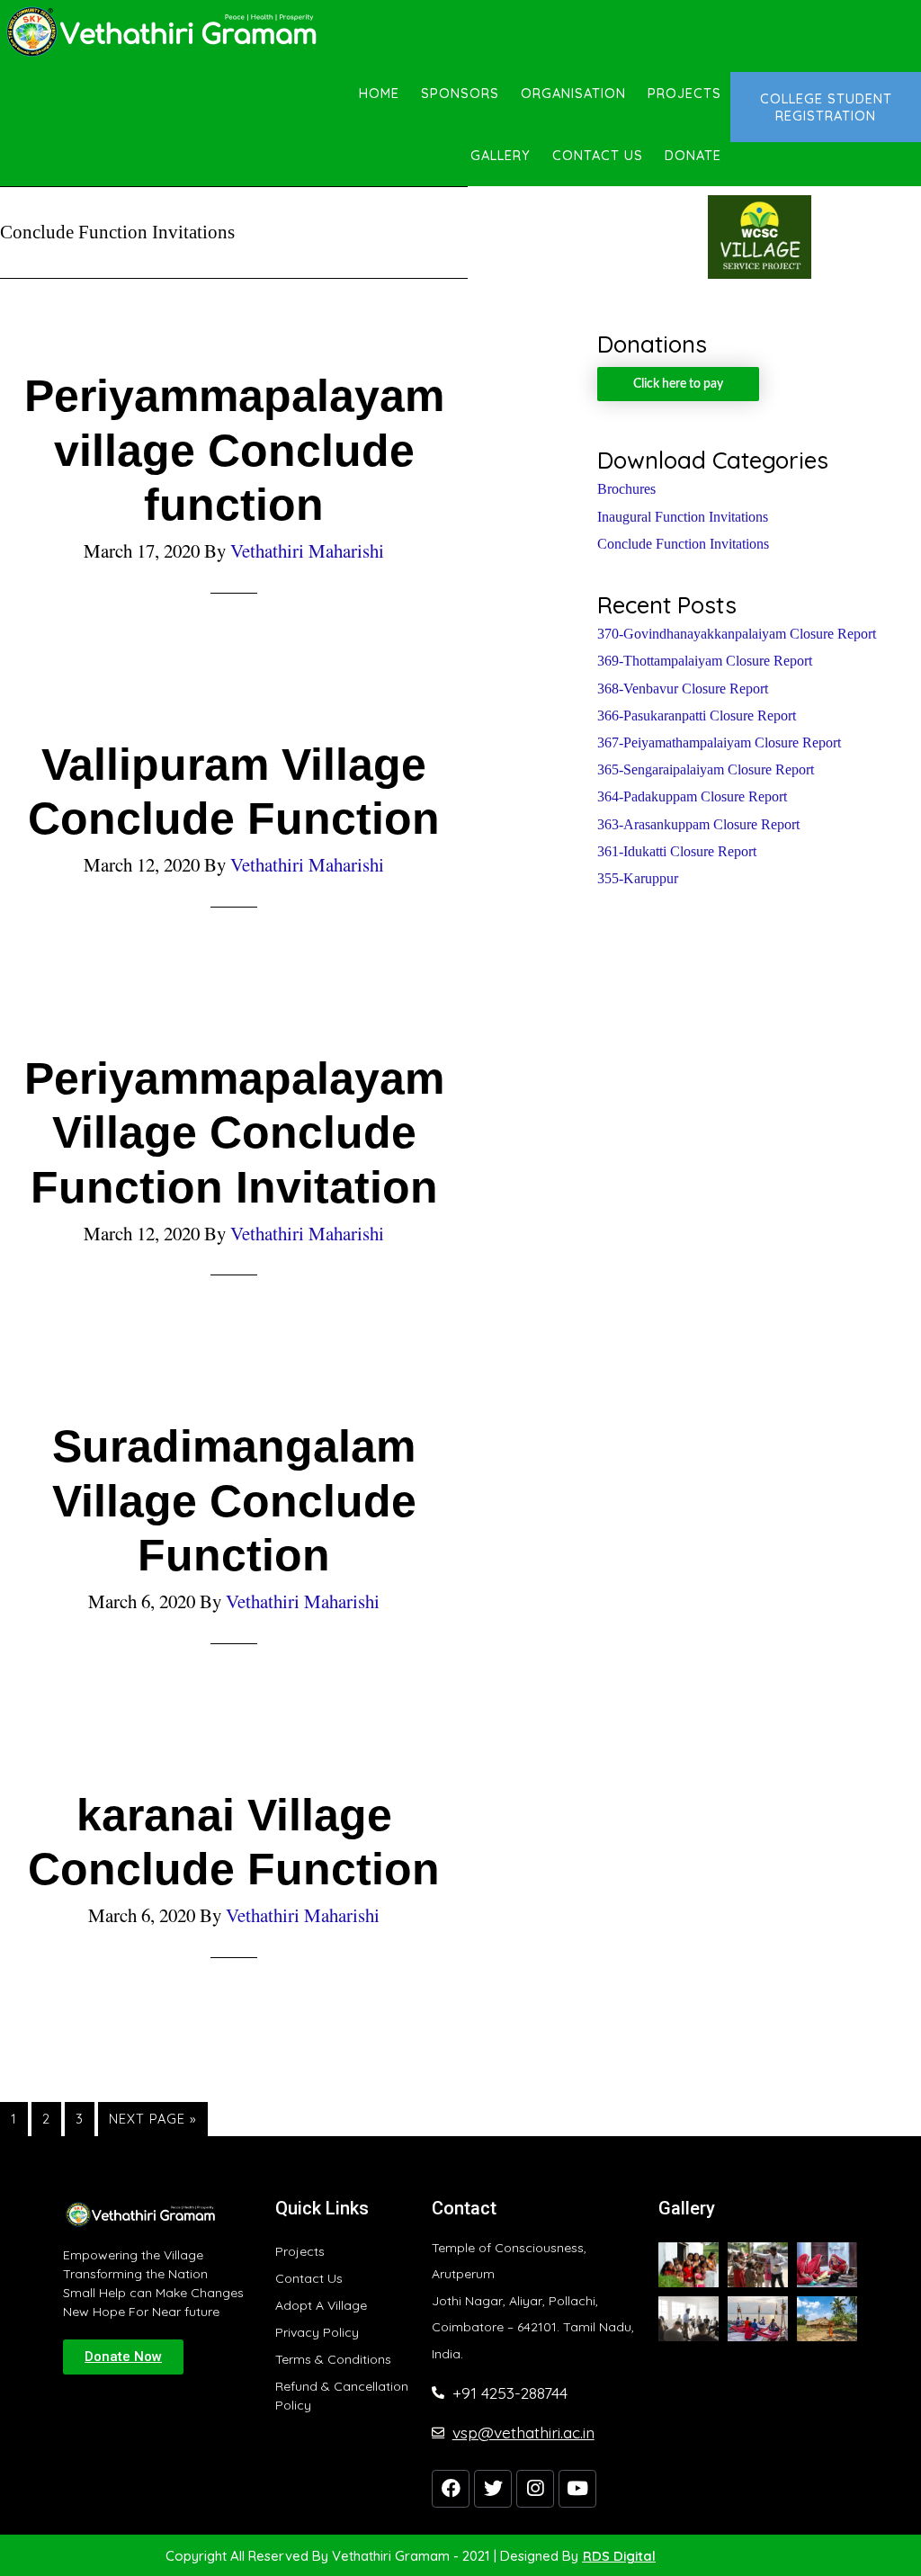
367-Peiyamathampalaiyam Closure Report (719, 742)
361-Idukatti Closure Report (677, 851)
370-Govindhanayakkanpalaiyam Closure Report (737, 634)
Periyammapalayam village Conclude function (234, 450)
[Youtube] (577, 2489)
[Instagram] (535, 2489)
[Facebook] (451, 2489)
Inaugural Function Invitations (683, 517)
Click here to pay (678, 384)
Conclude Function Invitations (683, 544)
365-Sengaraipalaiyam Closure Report (706, 769)
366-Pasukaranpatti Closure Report (697, 716)
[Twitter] (493, 2489)
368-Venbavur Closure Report (683, 689)
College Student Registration (826, 107)
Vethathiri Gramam (162, 31)
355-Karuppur (638, 878)
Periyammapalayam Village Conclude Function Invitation (234, 1132)
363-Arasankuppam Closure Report (698, 824)
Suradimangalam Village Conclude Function (234, 1500)
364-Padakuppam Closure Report (692, 796)
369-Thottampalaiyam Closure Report (705, 661)
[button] (123, 2357)
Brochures (626, 489)
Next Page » (153, 2115)
